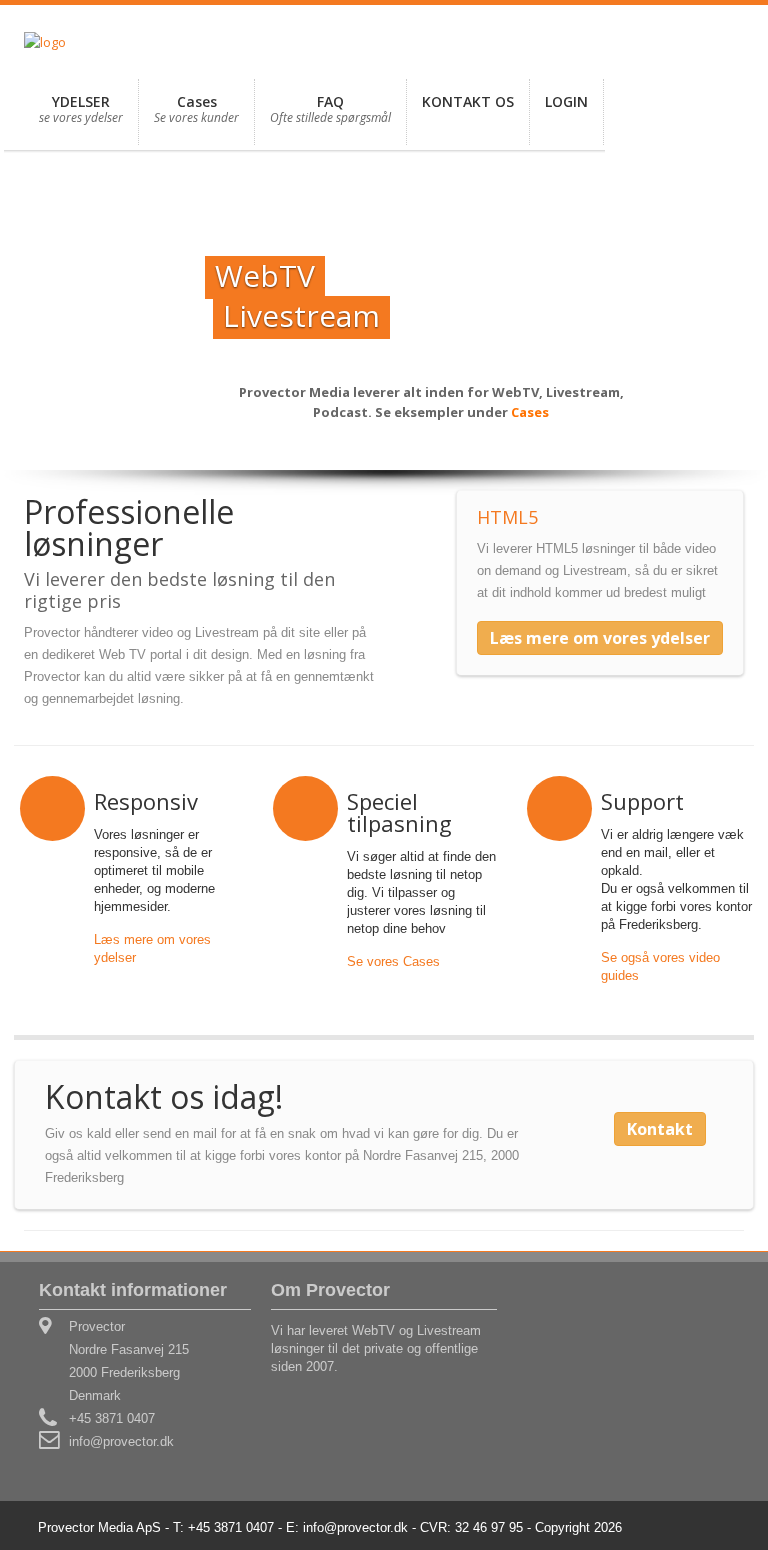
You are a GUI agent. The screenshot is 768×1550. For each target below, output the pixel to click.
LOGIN (566, 101)
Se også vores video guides (660, 966)
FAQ (330, 109)
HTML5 (507, 517)
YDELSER (81, 109)
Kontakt (660, 1129)
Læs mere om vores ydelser (600, 638)
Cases (196, 109)
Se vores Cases (393, 961)
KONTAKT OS (468, 101)
